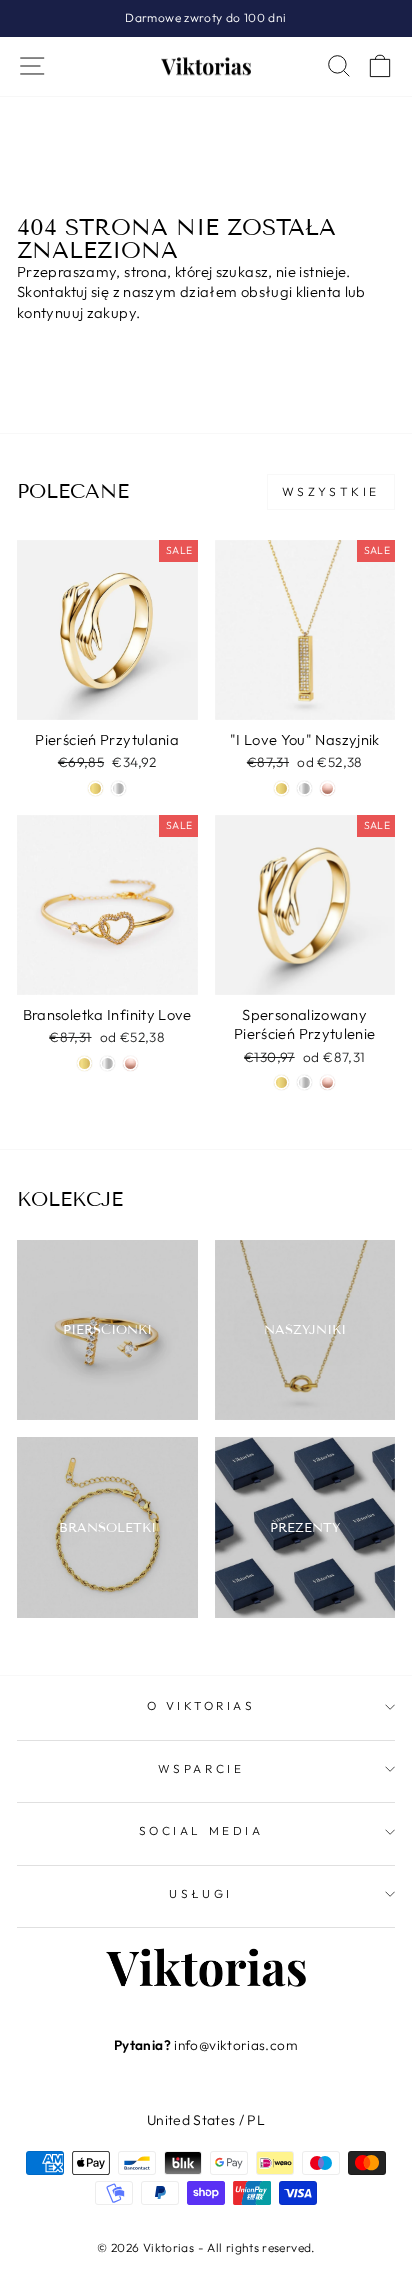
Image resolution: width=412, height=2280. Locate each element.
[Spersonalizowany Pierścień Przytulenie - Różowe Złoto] (327, 1082)
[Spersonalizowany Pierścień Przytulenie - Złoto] (281, 1082)
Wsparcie (201, 1768)
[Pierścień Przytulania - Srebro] (118, 788)
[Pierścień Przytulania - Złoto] (95, 788)
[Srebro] (304, 788)
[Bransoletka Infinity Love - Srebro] (107, 1063)
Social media (201, 1830)
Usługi (200, 1893)
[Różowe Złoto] (327, 788)
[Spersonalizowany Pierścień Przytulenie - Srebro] (304, 1082)
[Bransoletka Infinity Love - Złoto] (84, 1063)
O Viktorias (201, 1705)
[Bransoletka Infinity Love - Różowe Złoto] (130, 1063)
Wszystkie (331, 491)
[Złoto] (281, 788)
